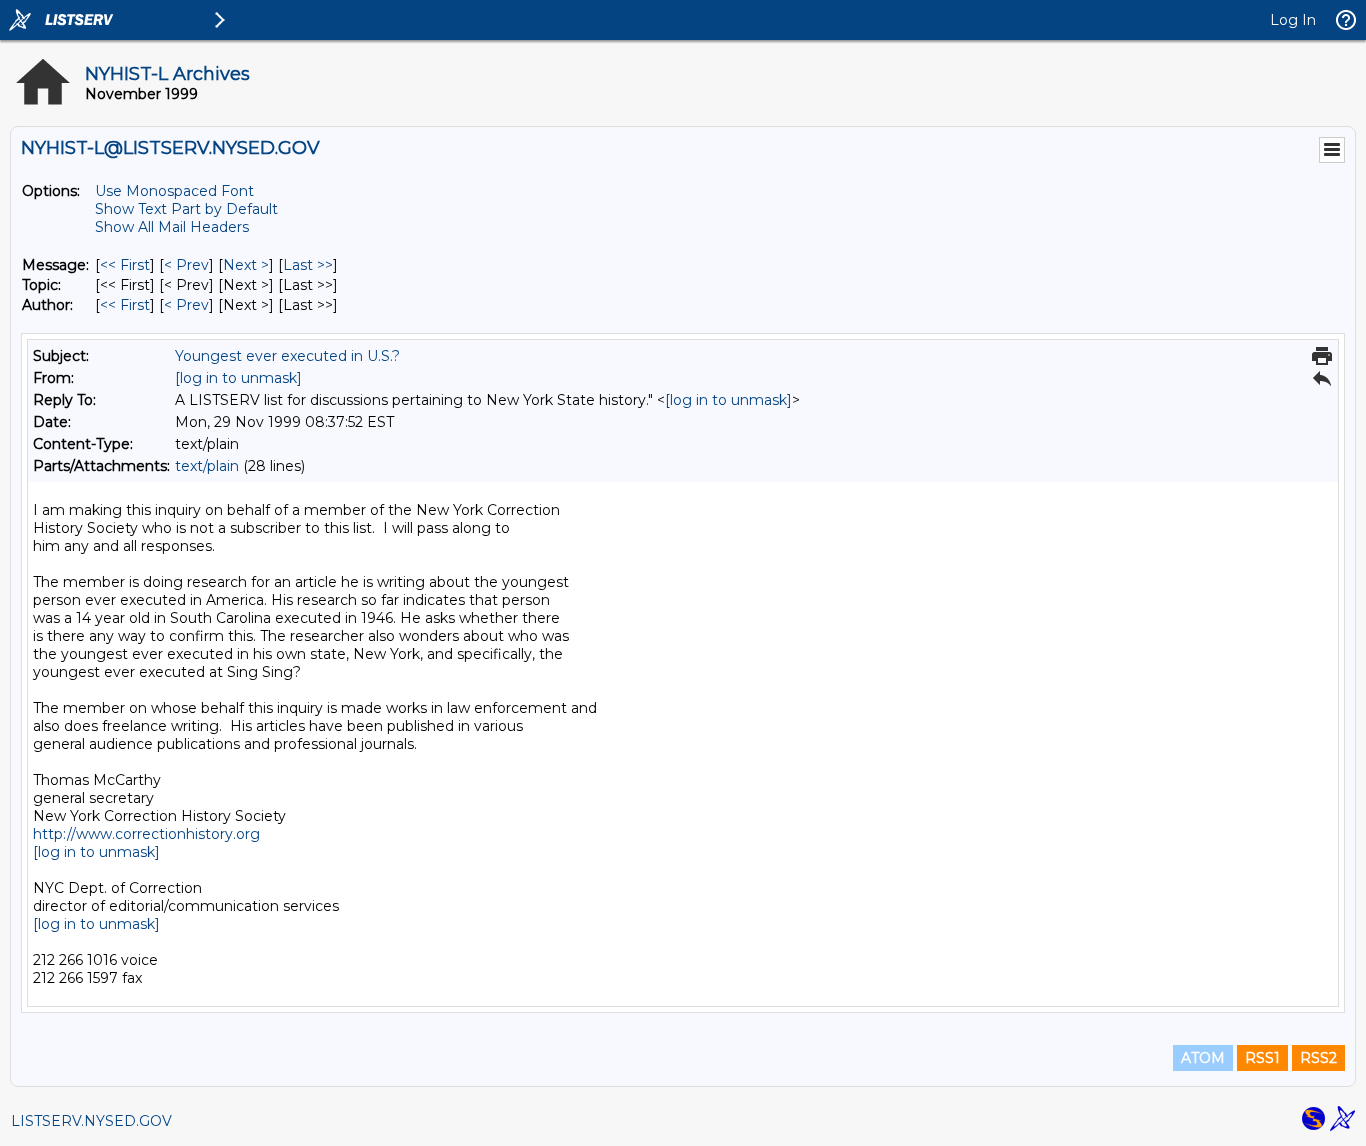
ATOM (1203, 1058)
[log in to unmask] (238, 378)
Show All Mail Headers (172, 227)
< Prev (186, 265)
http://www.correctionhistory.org (146, 834)
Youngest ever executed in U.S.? (287, 356)
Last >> (308, 265)
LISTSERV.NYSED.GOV (91, 1121)
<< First (125, 265)
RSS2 (1318, 1058)
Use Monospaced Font (174, 191)
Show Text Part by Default (186, 209)
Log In (1293, 20)
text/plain (207, 466)
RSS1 (1262, 1058)
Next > (246, 265)
